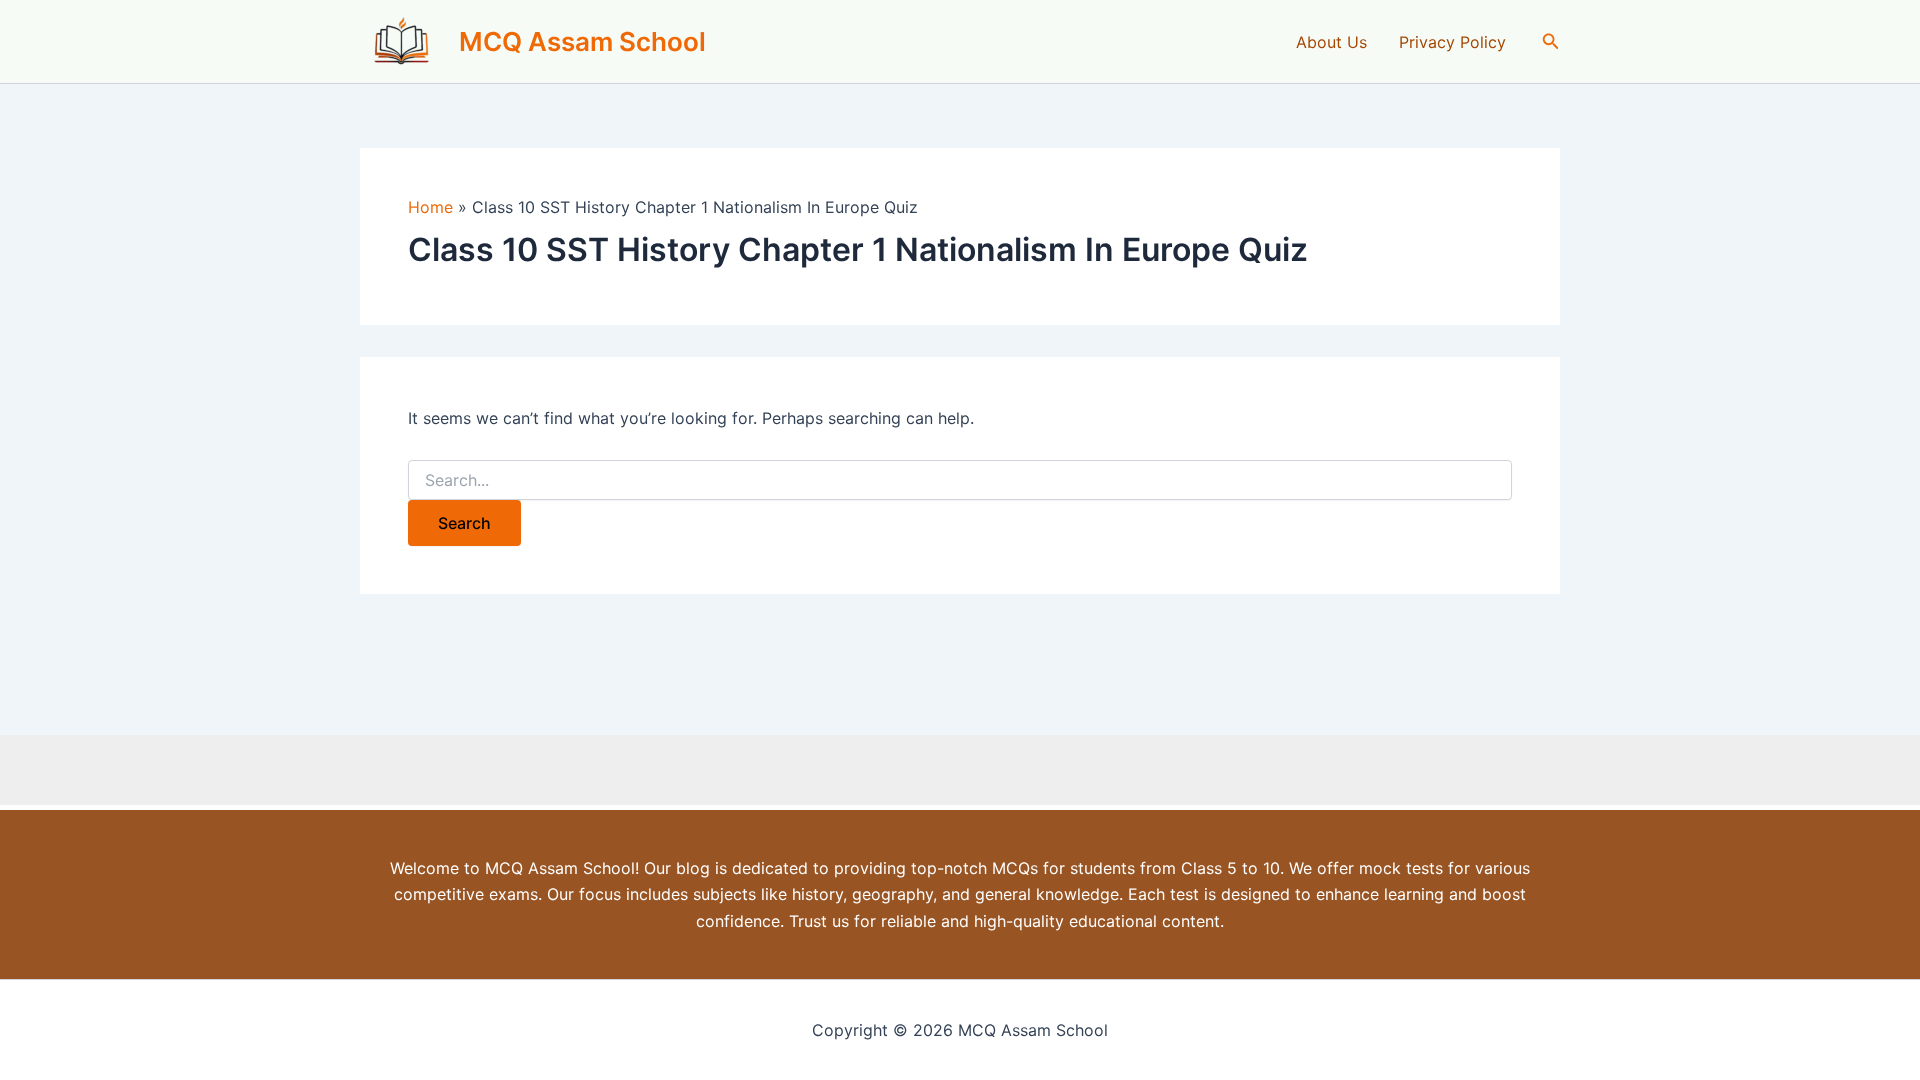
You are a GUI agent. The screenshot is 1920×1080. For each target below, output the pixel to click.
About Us (1331, 42)
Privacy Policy (1452, 42)
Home (430, 207)
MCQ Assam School (582, 41)
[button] (1551, 41)
